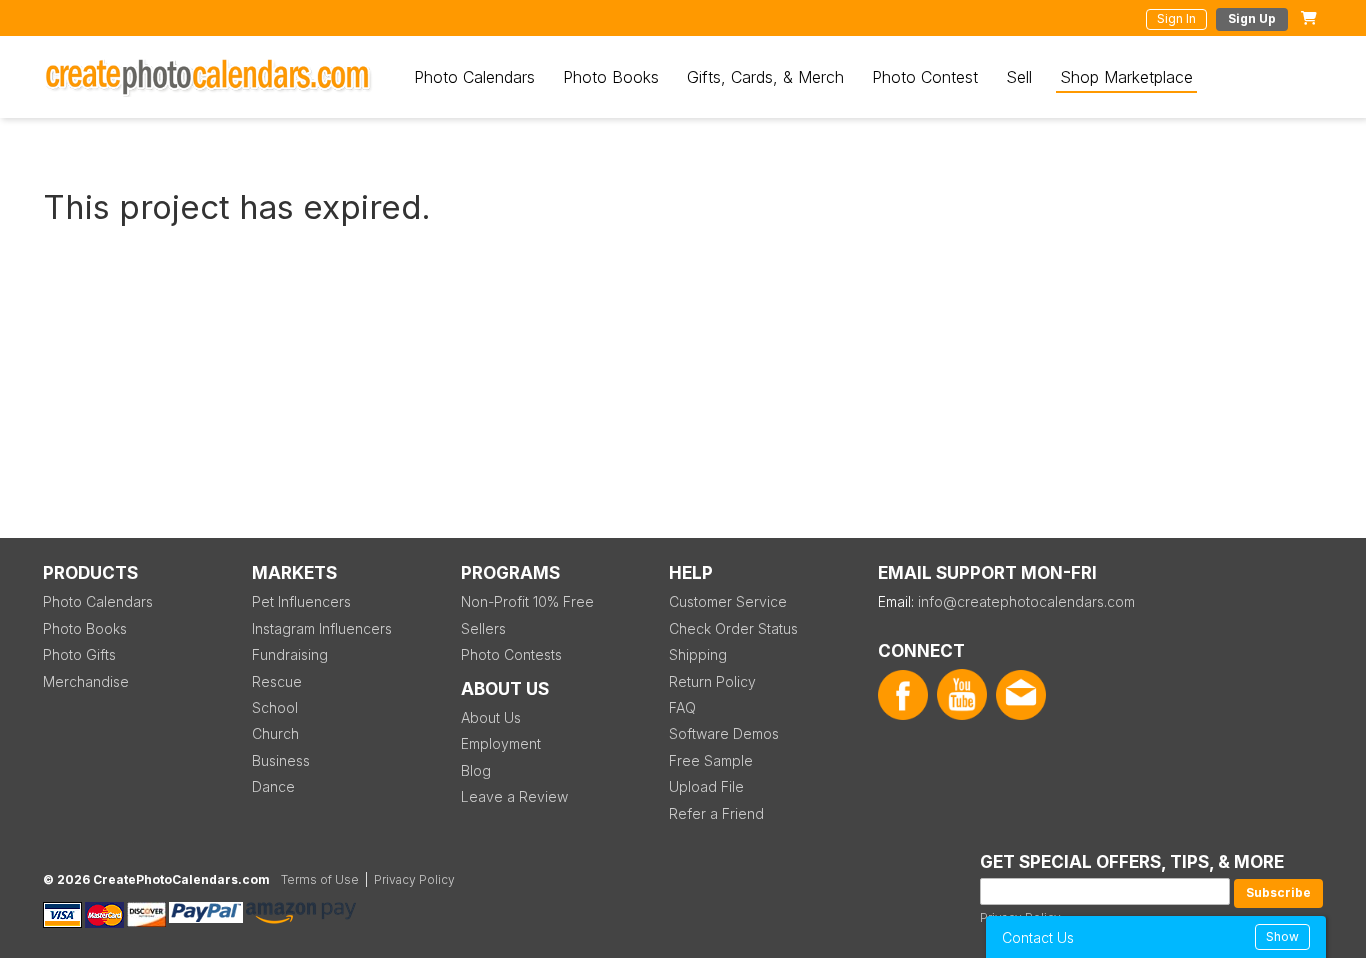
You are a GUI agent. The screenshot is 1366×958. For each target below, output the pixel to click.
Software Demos (724, 733)
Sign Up (1252, 18)
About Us (491, 717)
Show (1282, 936)
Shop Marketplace (1126, 77)
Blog (476, 770)
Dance (273, 786)
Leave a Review (514, 796)
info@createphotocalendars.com (1026, 601)
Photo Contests (511, 654)
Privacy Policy (414, 879)
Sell (1019, 77)
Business (281, 760)
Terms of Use (320, 879)
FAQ (682, 707)
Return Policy (712, 681)
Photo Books (611, 77)
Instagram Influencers (322, 628)
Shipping (698, 654)
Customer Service (728, 601)
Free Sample (711, 760)
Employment (501, 743)
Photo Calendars (474, 77)
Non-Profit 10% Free (527, 601)
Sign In (1176, 18)
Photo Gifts (79, 654)
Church (275, 733)
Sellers (483, 628)
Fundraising (290, 654)
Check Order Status (733, 628)
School (275, 707)
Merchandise (86, 681)
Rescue (277, 681)
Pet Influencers (301, 601)
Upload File (706, 786)
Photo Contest (925, 77)
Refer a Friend (716, 813)
